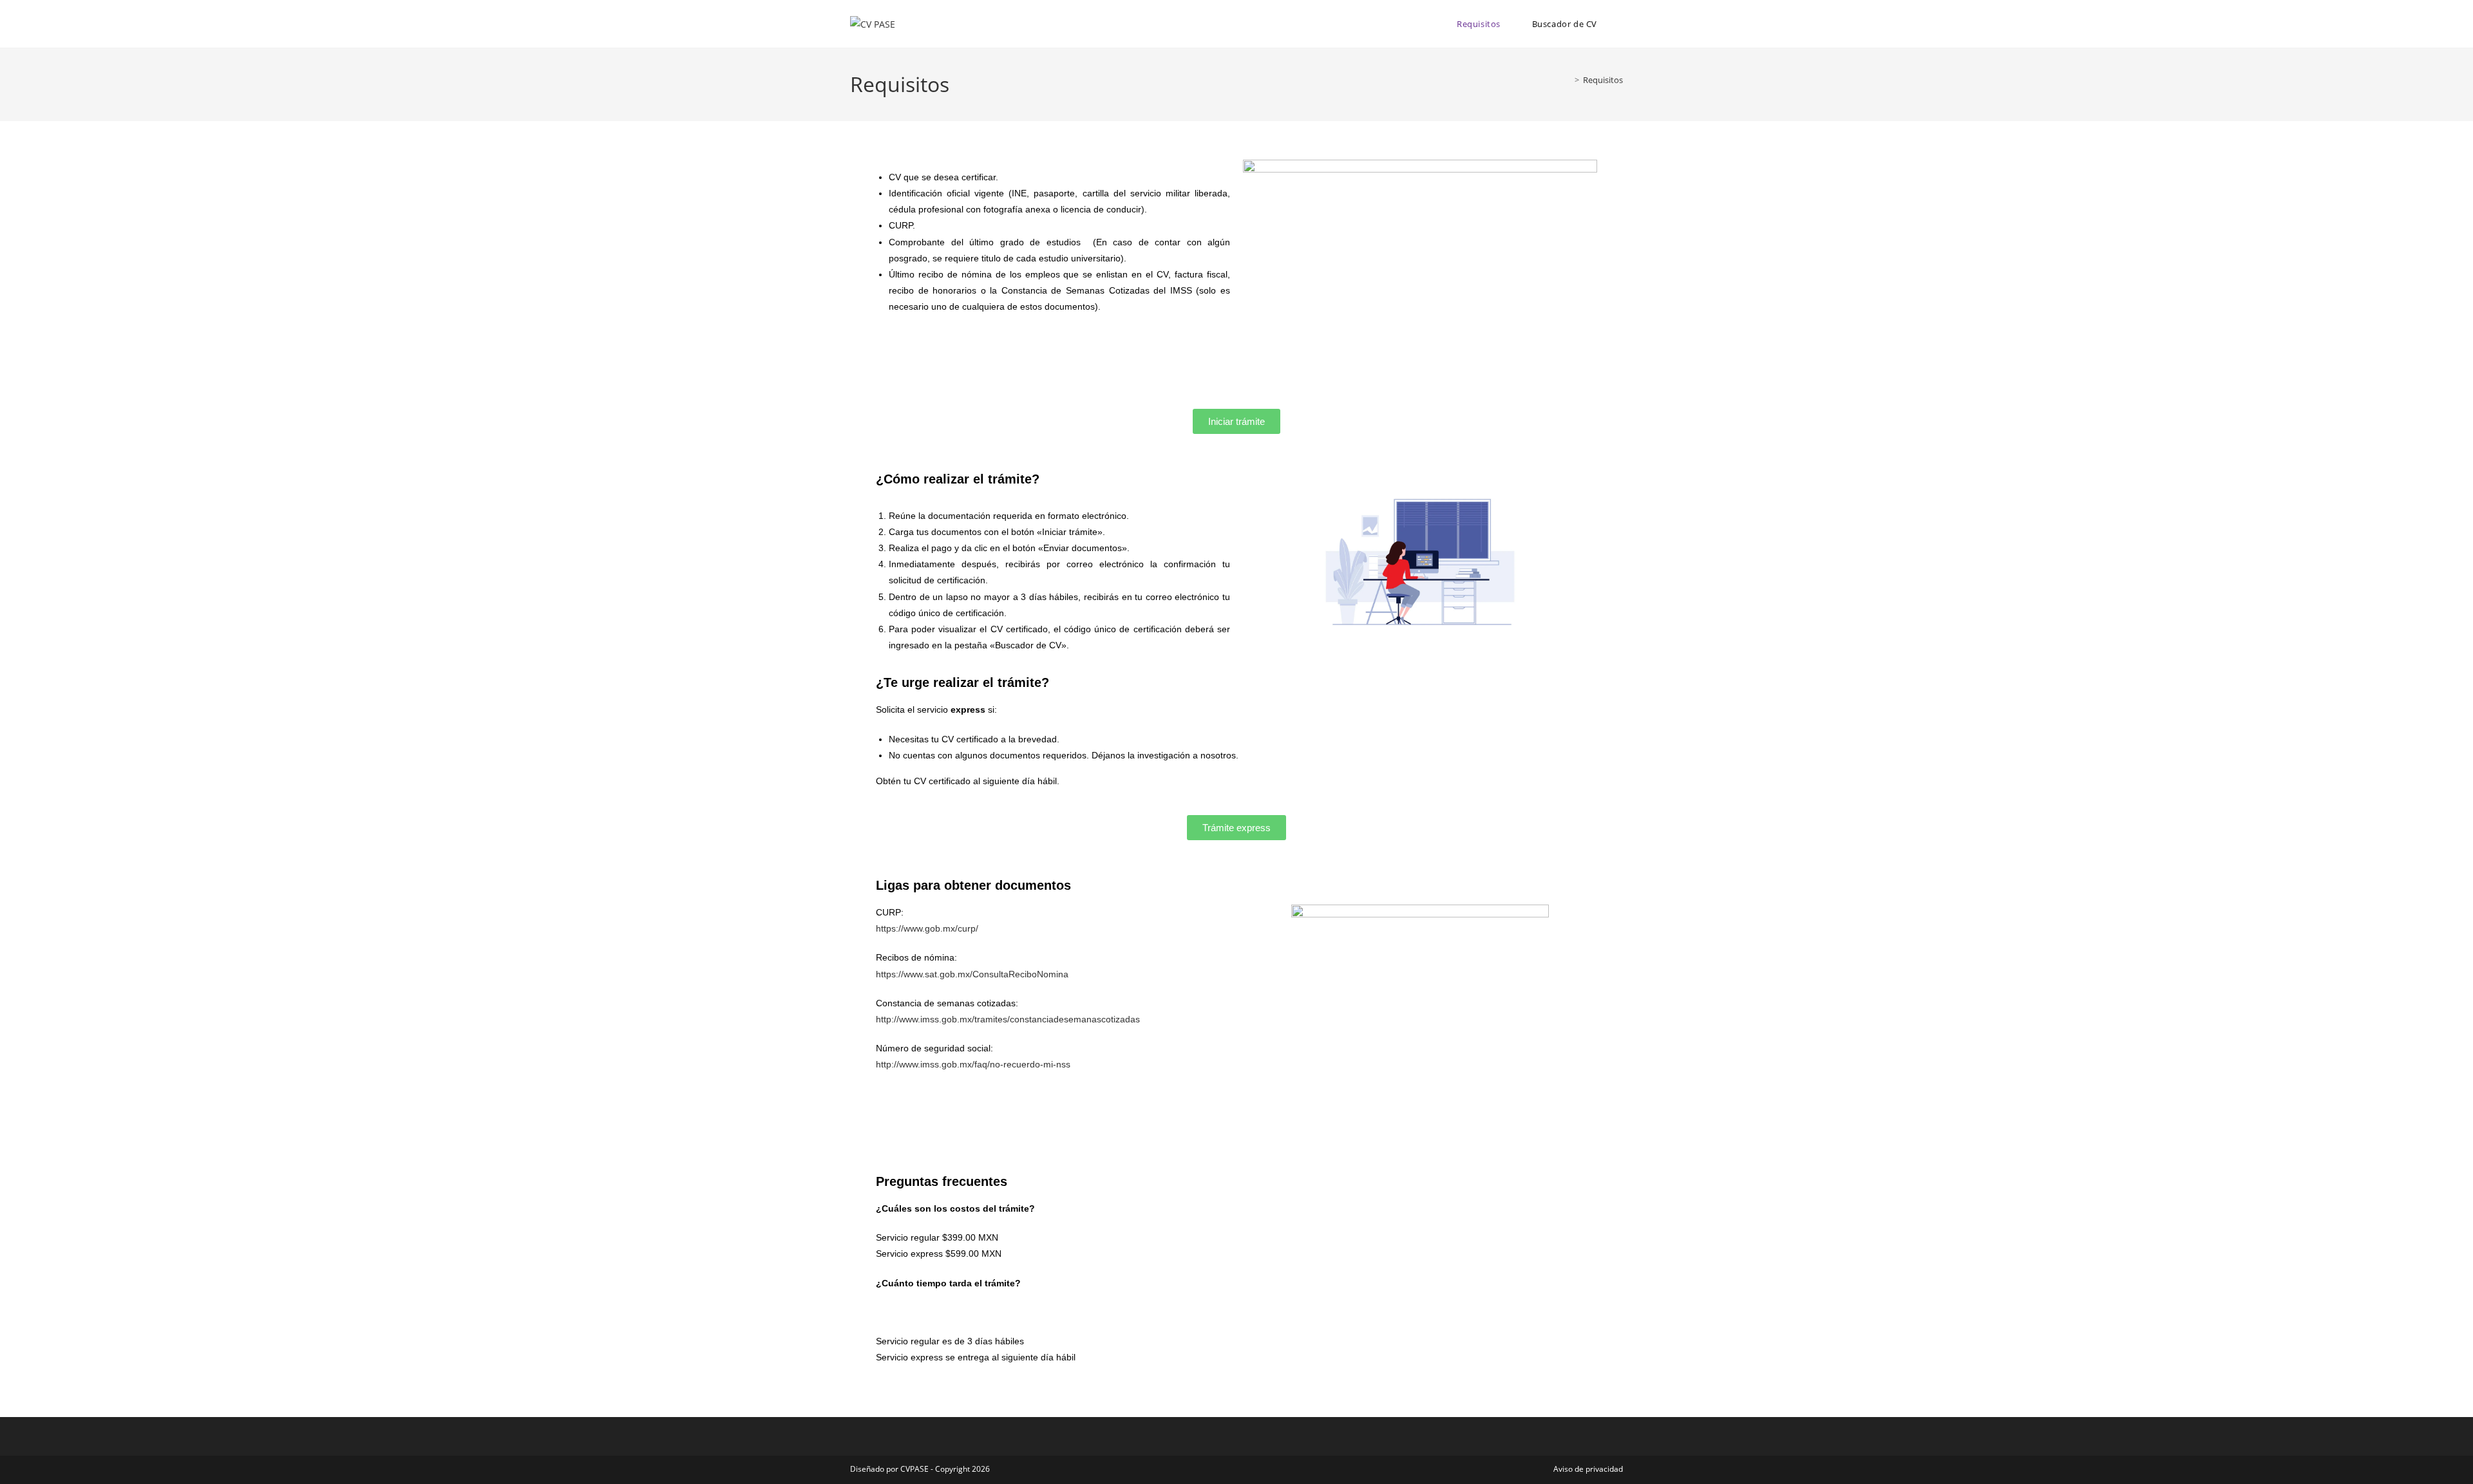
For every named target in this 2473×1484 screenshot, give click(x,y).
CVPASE (914, 1469)
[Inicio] (1568, 80)
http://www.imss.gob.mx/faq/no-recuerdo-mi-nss (973, 1064)
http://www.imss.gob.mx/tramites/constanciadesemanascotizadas (1008, 1019)
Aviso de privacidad (1588, 1469)
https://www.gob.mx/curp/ (927, 928)
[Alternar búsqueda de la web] (1620, 24)
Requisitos (1603, 80)
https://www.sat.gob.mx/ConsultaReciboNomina (972, 974)
